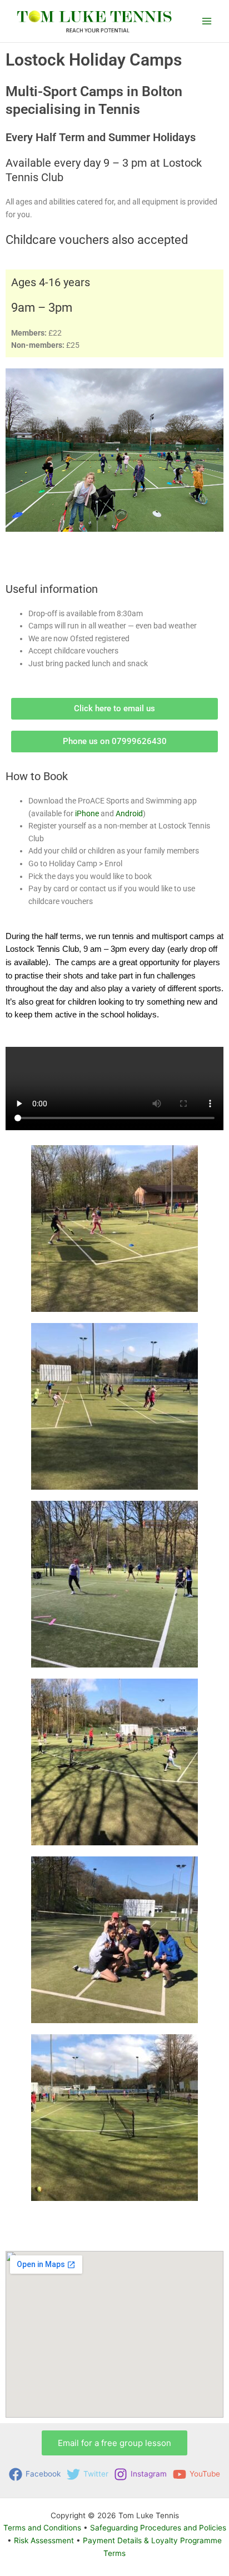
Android (129, 813)
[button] (114, 2443)
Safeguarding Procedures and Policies (158, 2528)
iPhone (87, 813)
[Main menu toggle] (207, 21)
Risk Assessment (44, 2540)
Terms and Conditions (42, 2528)
